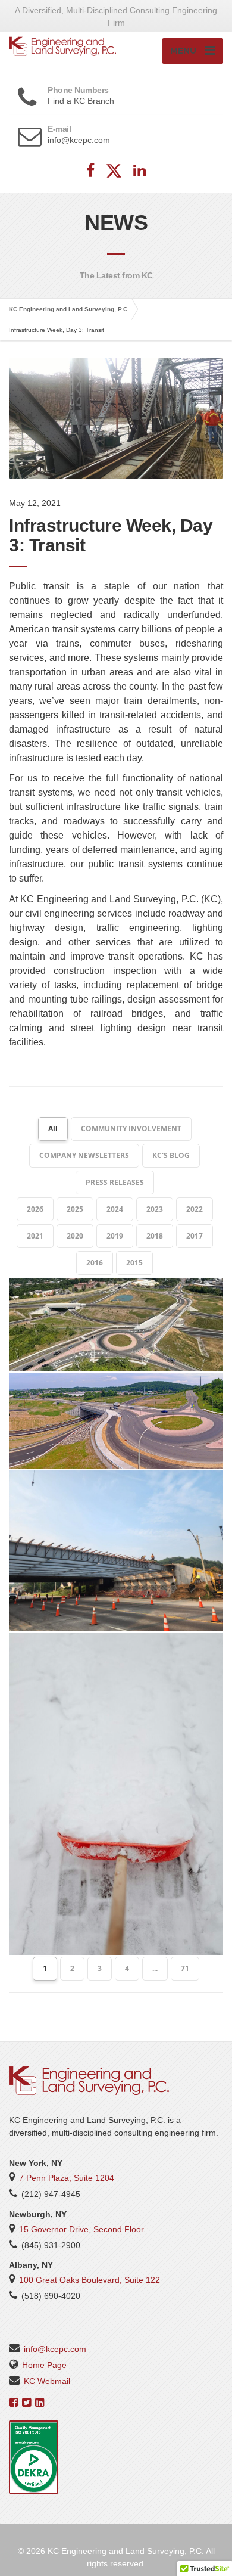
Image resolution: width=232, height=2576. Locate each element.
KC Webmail (47, 2381)
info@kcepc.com (55, 2349)
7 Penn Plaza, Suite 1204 (67, 2178)
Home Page (44, 2365)
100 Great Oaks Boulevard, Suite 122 (90, 2280)
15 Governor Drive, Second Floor (81, 2229)
